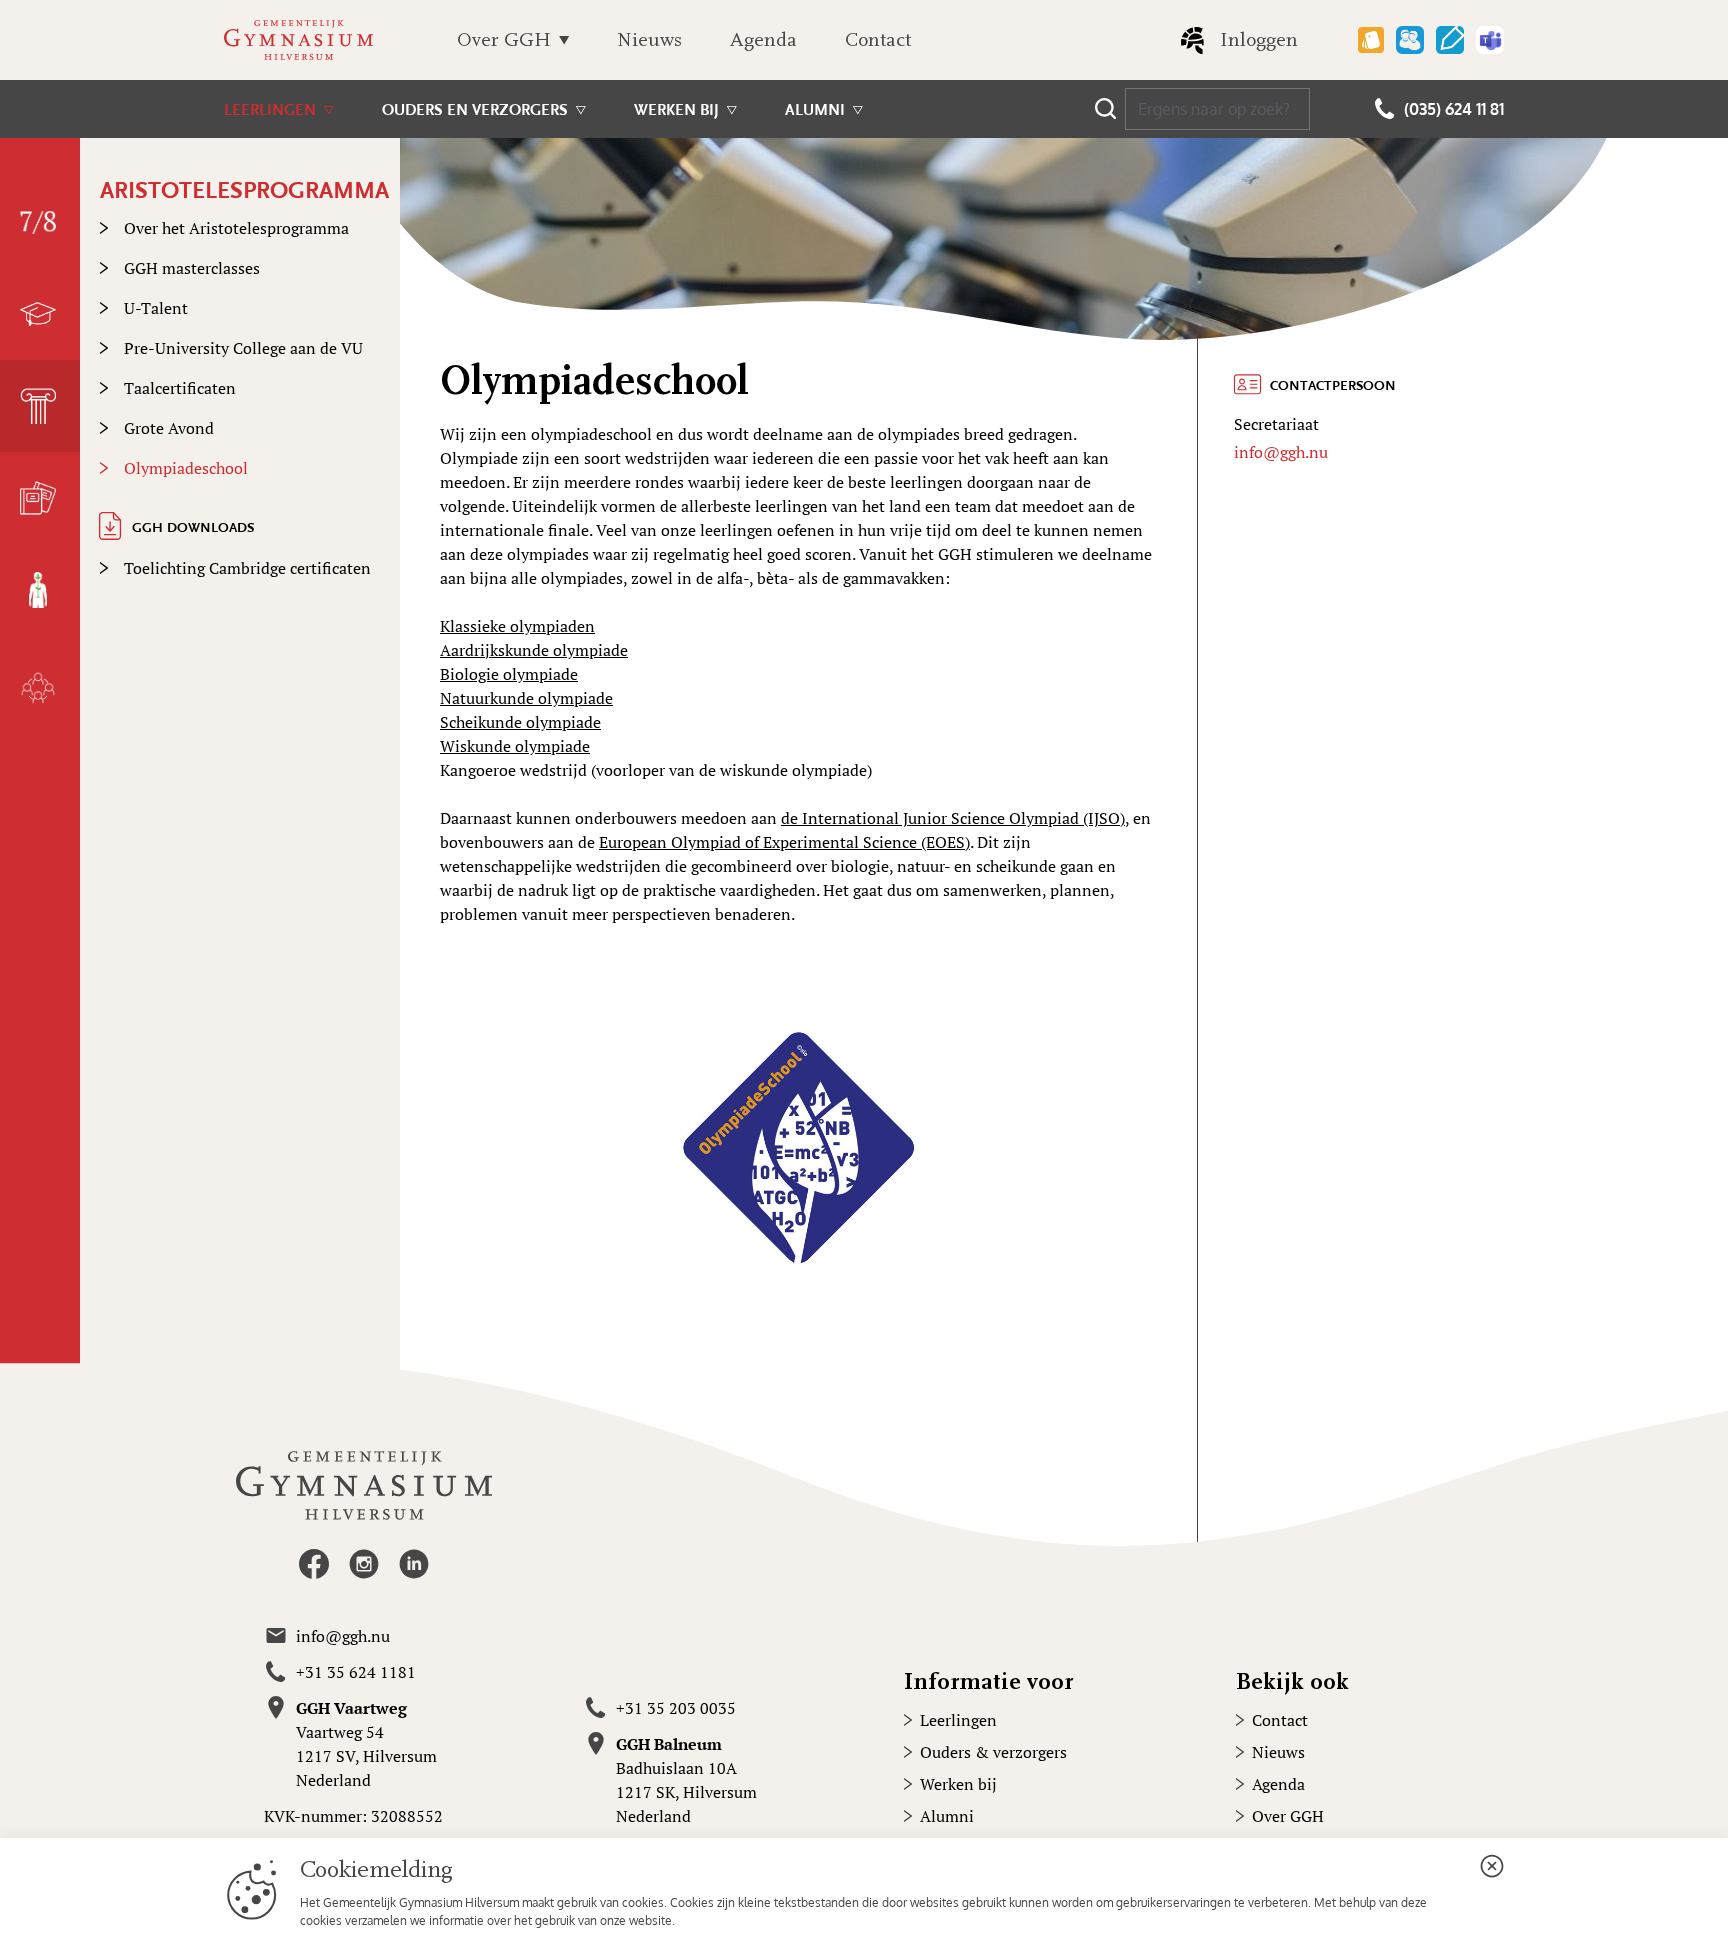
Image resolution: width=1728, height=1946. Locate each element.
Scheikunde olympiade (520, 722)
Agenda (763, 40)
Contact (878, 40)
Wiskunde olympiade (515, 746)
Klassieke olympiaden (517, 626)
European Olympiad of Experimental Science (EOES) (784, 842)
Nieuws (649, 40)
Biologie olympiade (509, 674)
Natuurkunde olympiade (526, 698)
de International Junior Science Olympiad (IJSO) (953, 818)
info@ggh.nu (1281, 452)
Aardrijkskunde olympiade (534, 650)
